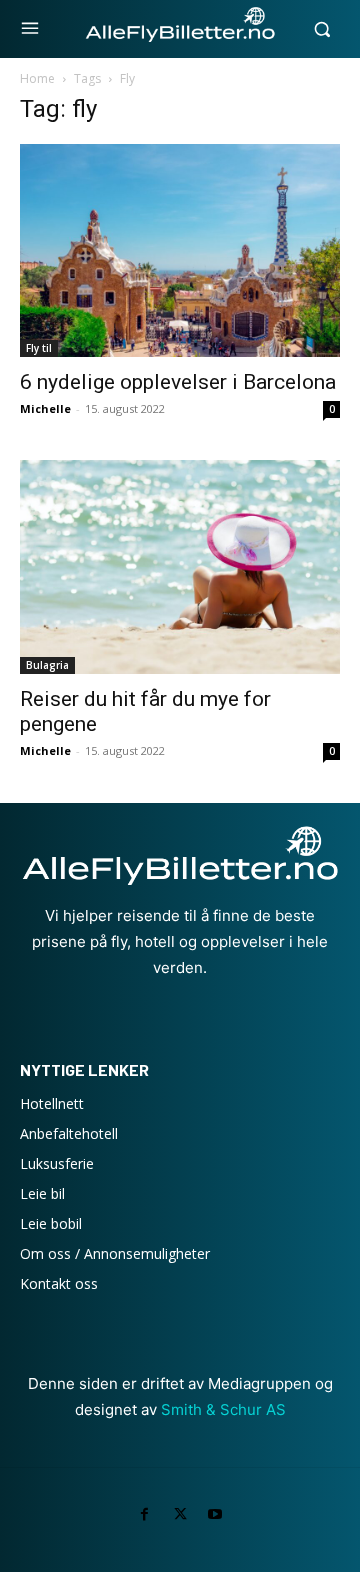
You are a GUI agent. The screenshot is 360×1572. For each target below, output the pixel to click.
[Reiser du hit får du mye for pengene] (180, 566)
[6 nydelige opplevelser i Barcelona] (180, 250)
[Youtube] (215, 1514)
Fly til (39, 348)
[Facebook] (144, 1514)
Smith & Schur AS (223, 1409)
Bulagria (47, 665)
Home (37, 78)
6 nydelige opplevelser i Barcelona (178, 382)
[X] (179, 1514)
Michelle (45, 408)
